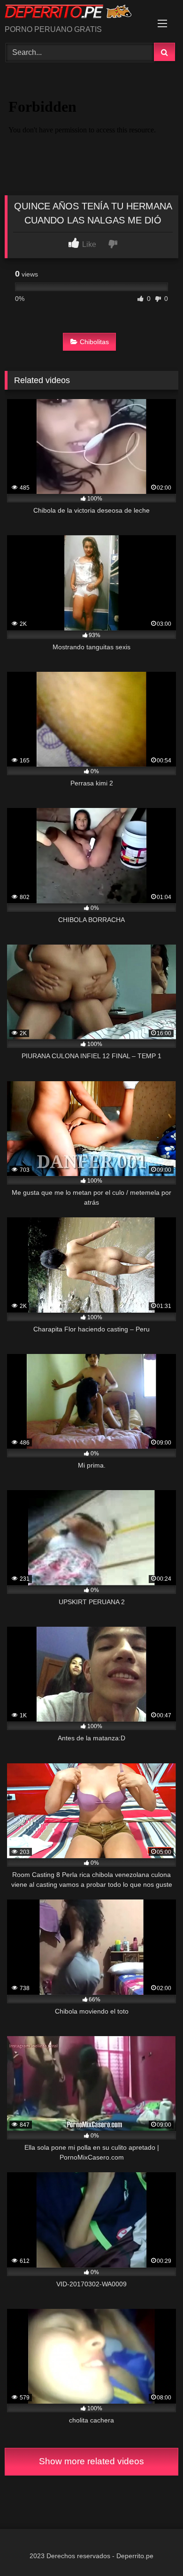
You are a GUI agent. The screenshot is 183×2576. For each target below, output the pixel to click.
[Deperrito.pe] (75, 13)
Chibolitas (94, 342)
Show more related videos (91, 2461)
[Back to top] (154, 2548)
